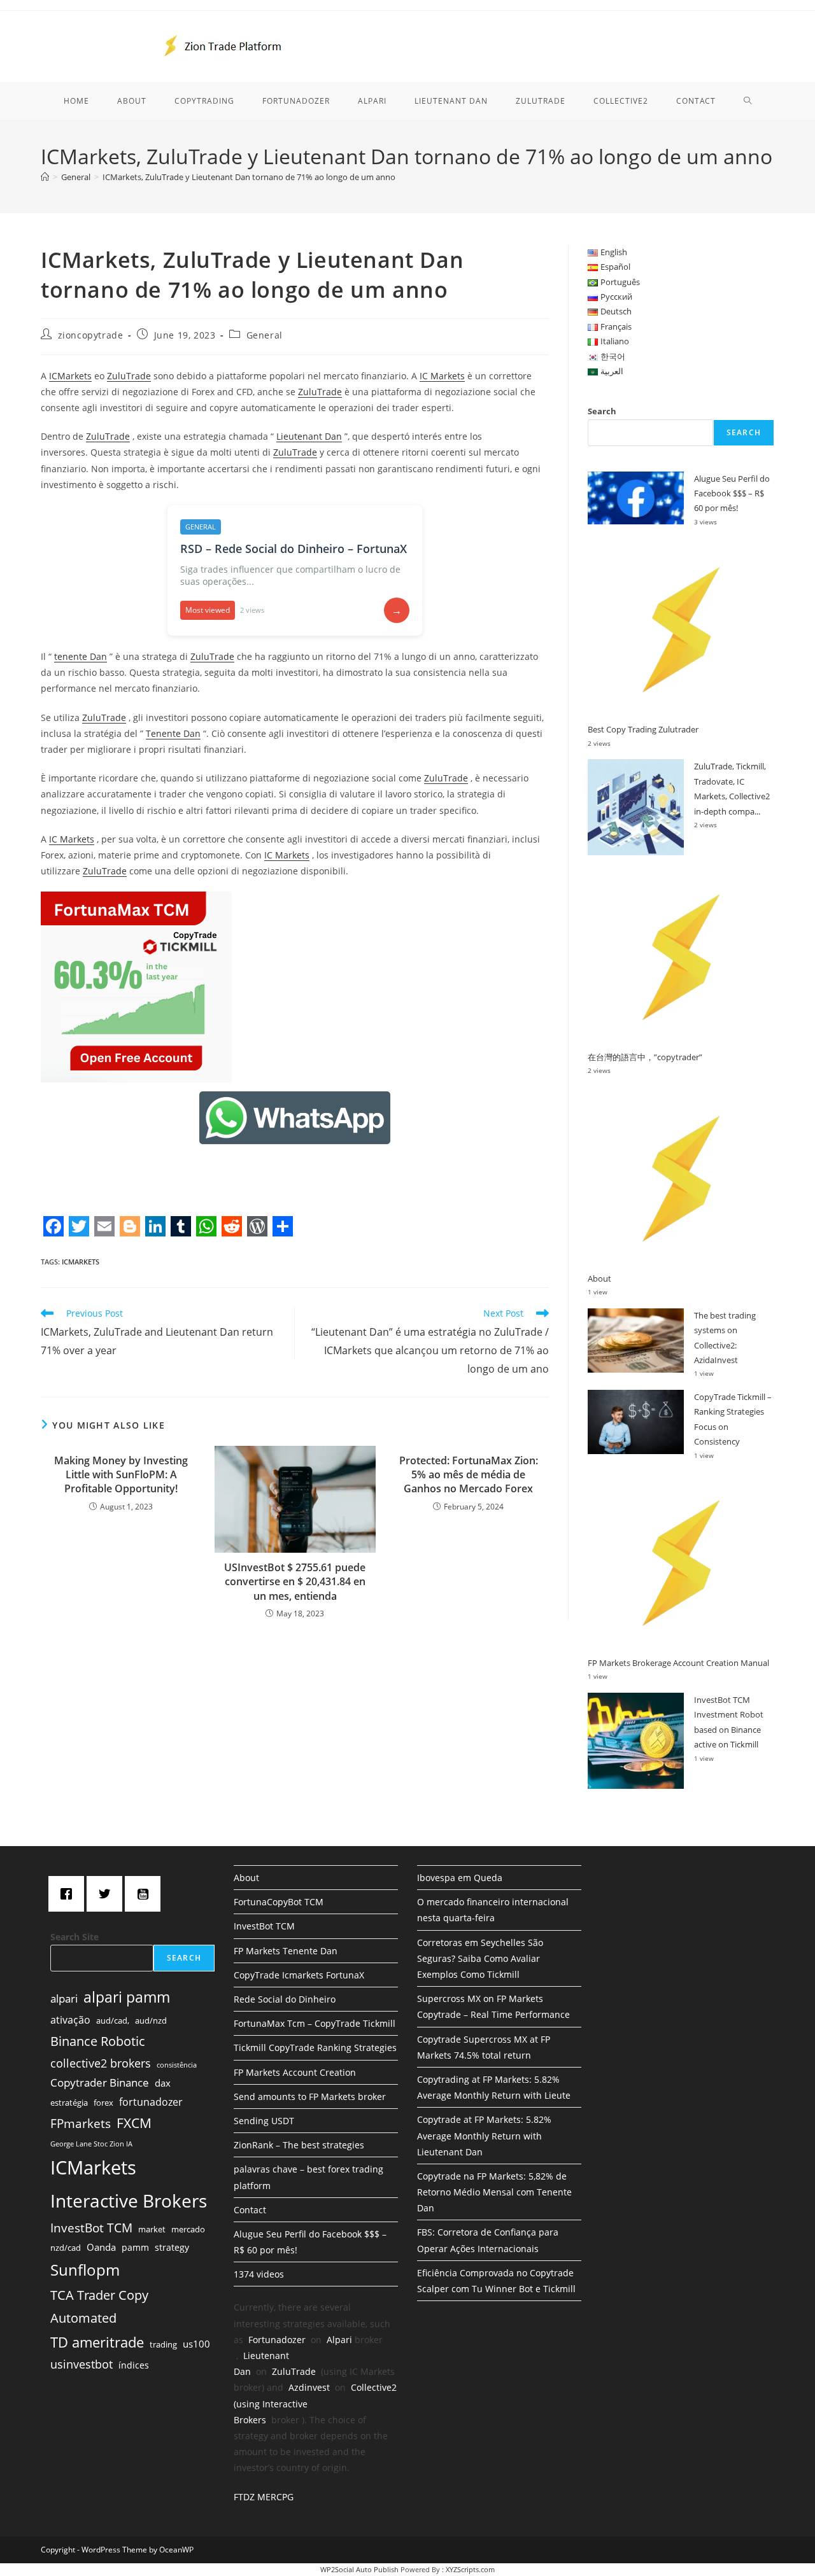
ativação (70, 2020)
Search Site (74, 1937)
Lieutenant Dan (309, 436)
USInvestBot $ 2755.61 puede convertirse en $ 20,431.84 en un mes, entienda (295, 1582)
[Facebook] (69, 1894)
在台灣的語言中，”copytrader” (645, 1057)
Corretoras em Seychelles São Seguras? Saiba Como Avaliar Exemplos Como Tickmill (480, 1958)
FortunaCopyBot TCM (279, 1902)
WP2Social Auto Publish (359, 2569)
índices (134, 2365)
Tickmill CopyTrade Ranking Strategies (315, 2047)
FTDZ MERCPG (264, 2497)
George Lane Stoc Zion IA (91, 2144)
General (265, 335)
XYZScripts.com (470, 2569)
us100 (196, 2344)
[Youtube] (146, 1894)
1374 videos (259, 2274)
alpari (64, 1998)
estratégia (69, 2103)
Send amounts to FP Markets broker (310, 2096)
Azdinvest (309, 2387)
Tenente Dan (173, 733)
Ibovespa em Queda (460, 1878)
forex (103, 2103)
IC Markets (442, 376)
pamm (135, 2247)
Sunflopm (85, 2270)
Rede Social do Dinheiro (285, 1999)
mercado (188, 2229)
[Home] (45, 177)
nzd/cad (66, 2248)
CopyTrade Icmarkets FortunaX (299, 1975)
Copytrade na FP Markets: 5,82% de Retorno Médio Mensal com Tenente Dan (494, 2192)
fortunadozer (151, 2102)
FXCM (134, 2123)
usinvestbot (81, 2364)
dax (163, 2083)
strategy (172, 2247)
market (152, 2229)
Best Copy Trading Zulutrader (643, 729)
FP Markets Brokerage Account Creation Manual (678, 1663)
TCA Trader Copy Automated (99, 2306)
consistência (177, 2065)
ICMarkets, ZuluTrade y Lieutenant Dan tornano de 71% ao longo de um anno (249, 177)
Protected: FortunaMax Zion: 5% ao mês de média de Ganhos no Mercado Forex (469, 1475)
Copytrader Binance (100, 2082)
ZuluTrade (129, 376)
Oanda (101, 2247)
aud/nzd (151, 2020)
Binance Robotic (98, 2041)
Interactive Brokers (129, 2201)
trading (163, 2344)
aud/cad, (113, 2020)
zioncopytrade (91, 335)
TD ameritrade (97, 2342)
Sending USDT (264, 2121)
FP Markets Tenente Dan (286, 1951)
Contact (250, 2210)
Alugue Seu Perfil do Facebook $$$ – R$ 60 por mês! (732, 493)
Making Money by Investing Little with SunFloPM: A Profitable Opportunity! (121, 1475)
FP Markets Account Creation (295, 2072)
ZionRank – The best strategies (299, 2145)
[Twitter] (108, 1894)
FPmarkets (81, 2124)
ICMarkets (70, 376)
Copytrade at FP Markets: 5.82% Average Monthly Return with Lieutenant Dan (484, 2135)
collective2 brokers (101, 2063)
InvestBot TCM (91, 2228)
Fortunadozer (277, 2340)
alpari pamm (127, 1997)
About (599, 1278)
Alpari (339, 2340)
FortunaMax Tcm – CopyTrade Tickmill (315, 2023)
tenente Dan (81, 656)
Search (602, 411)
